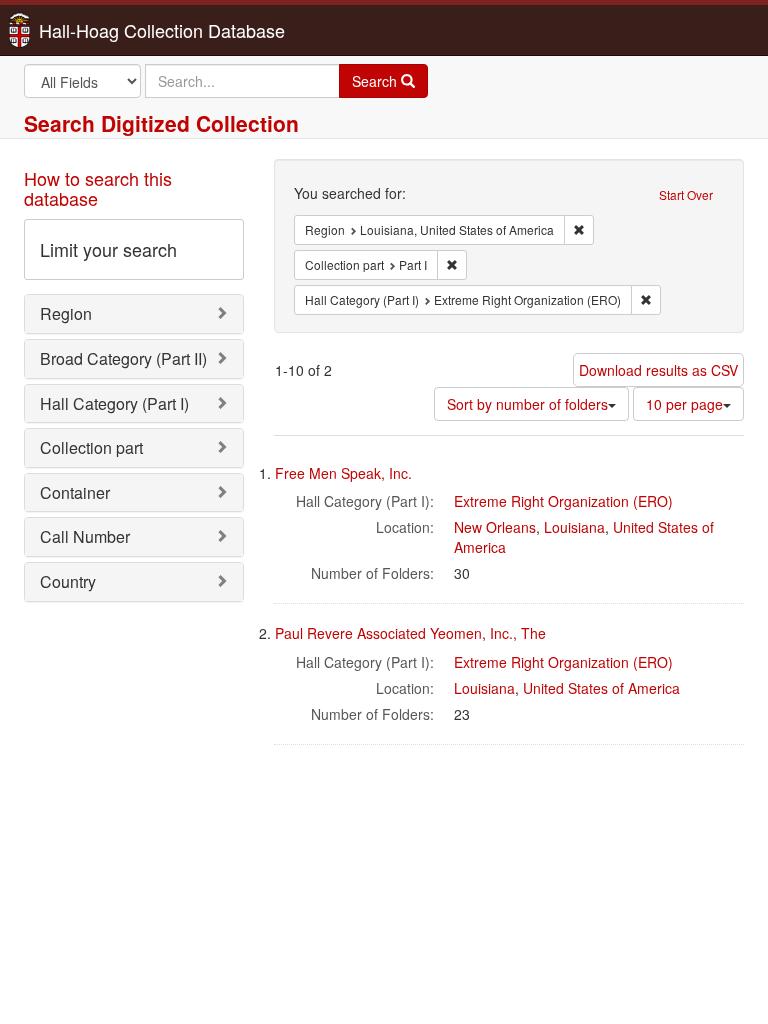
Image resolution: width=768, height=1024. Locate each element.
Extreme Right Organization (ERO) (563, 501)
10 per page (684, 404)
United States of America (601, 688)
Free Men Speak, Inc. (343, 473)
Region (66, 313)
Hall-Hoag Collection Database (99, 30)
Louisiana (574, 527)
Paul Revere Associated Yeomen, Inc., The (410, 633)
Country (68, 581)
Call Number (85, 536)
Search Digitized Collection (161, 123)
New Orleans (495, 527)
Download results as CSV (658, 370)
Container (75, 492)
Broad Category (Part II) (123, 358)
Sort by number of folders (527, 404)
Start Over (686, 194)
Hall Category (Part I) (114, 403)
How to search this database (98, 188)
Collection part (91, 447)
